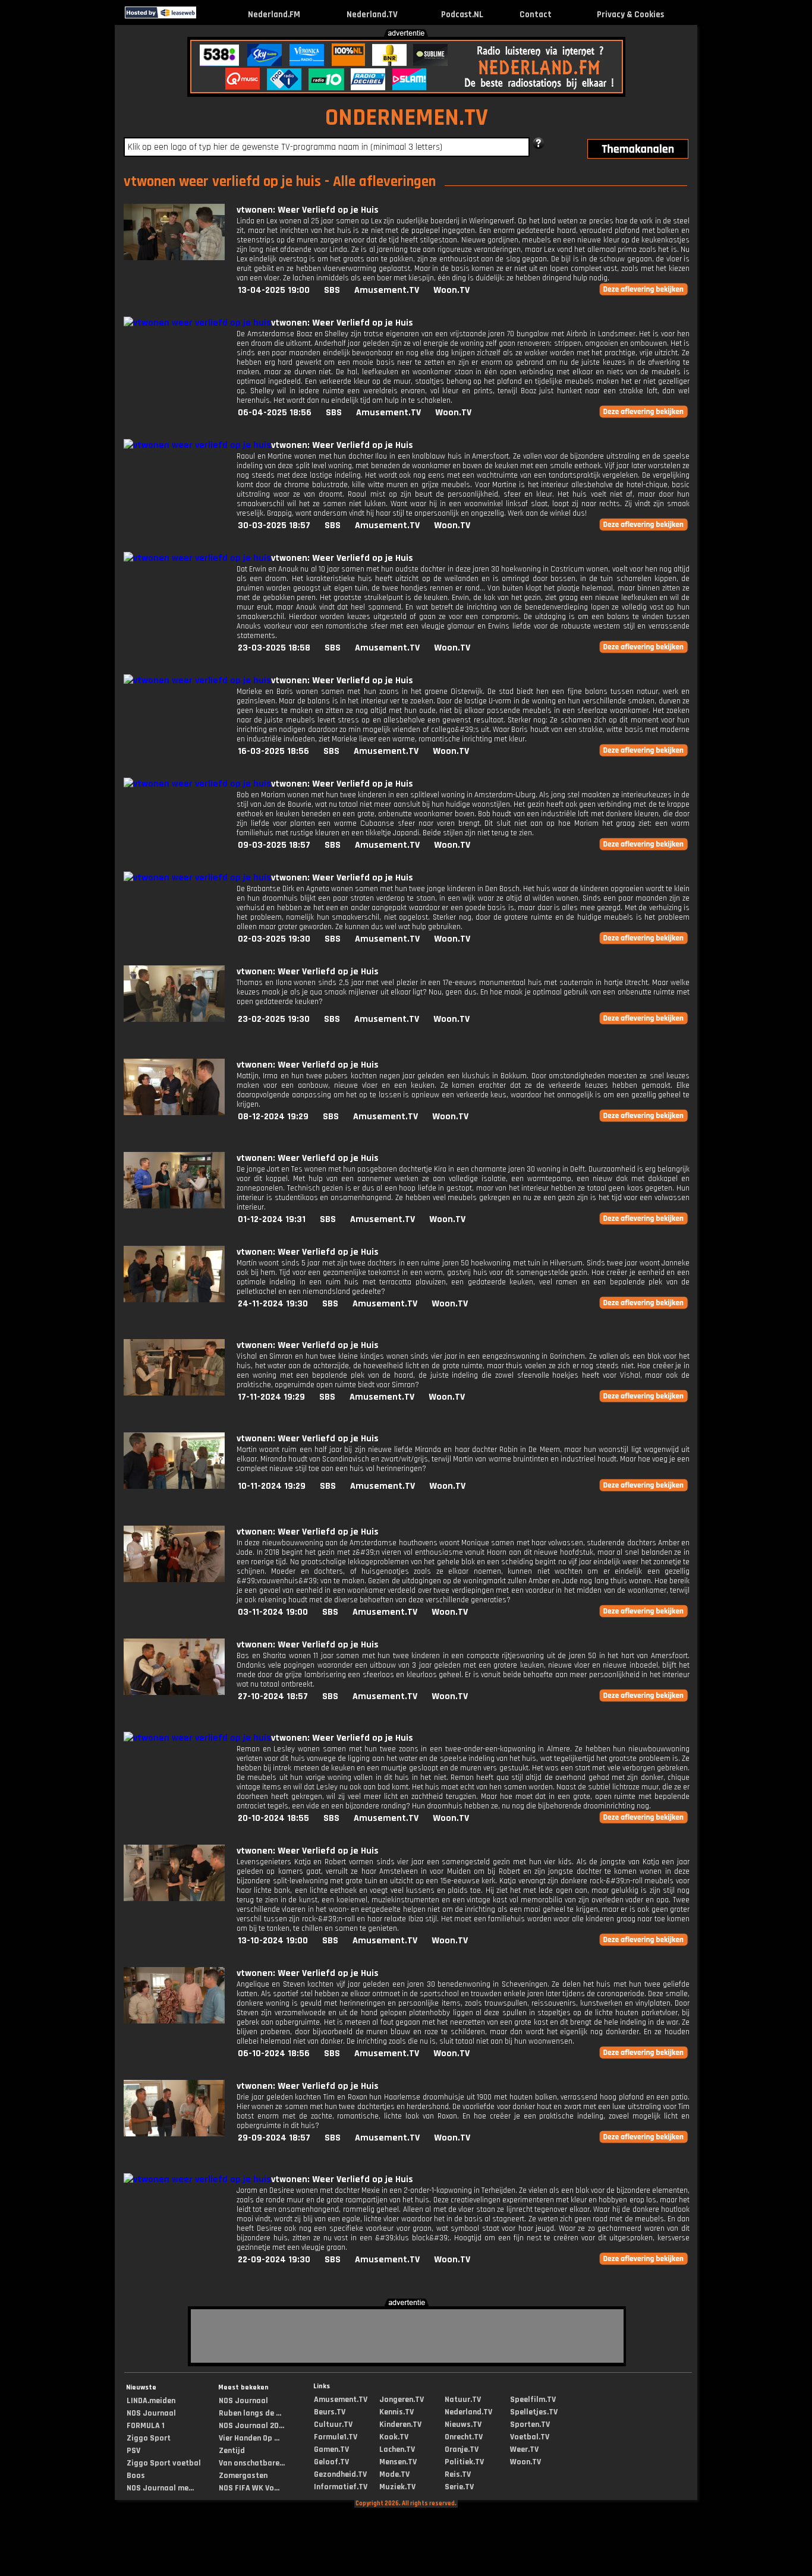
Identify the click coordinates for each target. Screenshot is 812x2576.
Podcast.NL (462, 15)
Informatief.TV (341, 2487)
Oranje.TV (462, 2449)
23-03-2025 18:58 (274, 648)
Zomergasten (243, 2476)
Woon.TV (451, 290)
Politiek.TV (464, 2462)
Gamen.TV (331, 2449)
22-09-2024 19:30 (274, 2260)
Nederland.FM (274, 15)
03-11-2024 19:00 (273, 1612)
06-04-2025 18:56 (275, 413)
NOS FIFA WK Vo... (249, 2488)
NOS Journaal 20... (251, 2426)
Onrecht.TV (464, 2437)
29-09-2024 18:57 (274, 2138)
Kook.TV (394, 2437)
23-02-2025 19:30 (274, 1019)
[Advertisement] (52, 213)
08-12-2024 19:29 (273, 1117)
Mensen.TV (398, 2462)
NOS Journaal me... (160, 2488)
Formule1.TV (336, 2437)
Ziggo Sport (149, 2438)
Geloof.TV (331, 2462)
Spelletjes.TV (534, 2412)
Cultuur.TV (333, 2425)
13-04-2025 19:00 (274, 290)
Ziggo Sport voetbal (164, 2463)
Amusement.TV (387, 290)
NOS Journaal (151, 2413)
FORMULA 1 (146, 2426)
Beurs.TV (330, 2412)
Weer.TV (524, 2449)
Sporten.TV (530, 2425)
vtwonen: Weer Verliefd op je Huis (308, 210)
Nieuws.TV (463, 2425)
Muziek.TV (397, 2487)
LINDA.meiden (151, 2401)
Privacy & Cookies (630, 15)
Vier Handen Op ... (249, 2438)
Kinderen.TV (400, 2425)
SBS (332, 290)
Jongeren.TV (402, 2400)
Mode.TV (394, 2474)
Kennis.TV (396, 2412)
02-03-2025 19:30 (274, 939)
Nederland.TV (372, 15)
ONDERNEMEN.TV (407, 118)
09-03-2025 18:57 (274, 845)
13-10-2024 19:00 (273, 1941)
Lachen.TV (397, 2449)
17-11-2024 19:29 (271, 1397)
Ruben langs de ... (250, 2413)
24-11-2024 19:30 (273, 1304)
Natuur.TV (463, 2400)
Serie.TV (459, 2487)
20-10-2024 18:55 (273, 1818)
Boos (136, 2476)
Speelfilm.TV (533, 2400)
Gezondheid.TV (340, 2474)
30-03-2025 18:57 (274, 525)
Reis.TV (458, 2474)
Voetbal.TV (530, 2437)
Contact (536, 15)
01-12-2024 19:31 (272, 1219)
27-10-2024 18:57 (273, 1696)
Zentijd (232, 2451)
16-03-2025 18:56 (273, 751)
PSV (133, 2451)
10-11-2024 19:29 (272, 1486)
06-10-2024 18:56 (274, 2053)
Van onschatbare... (252, 2463)
